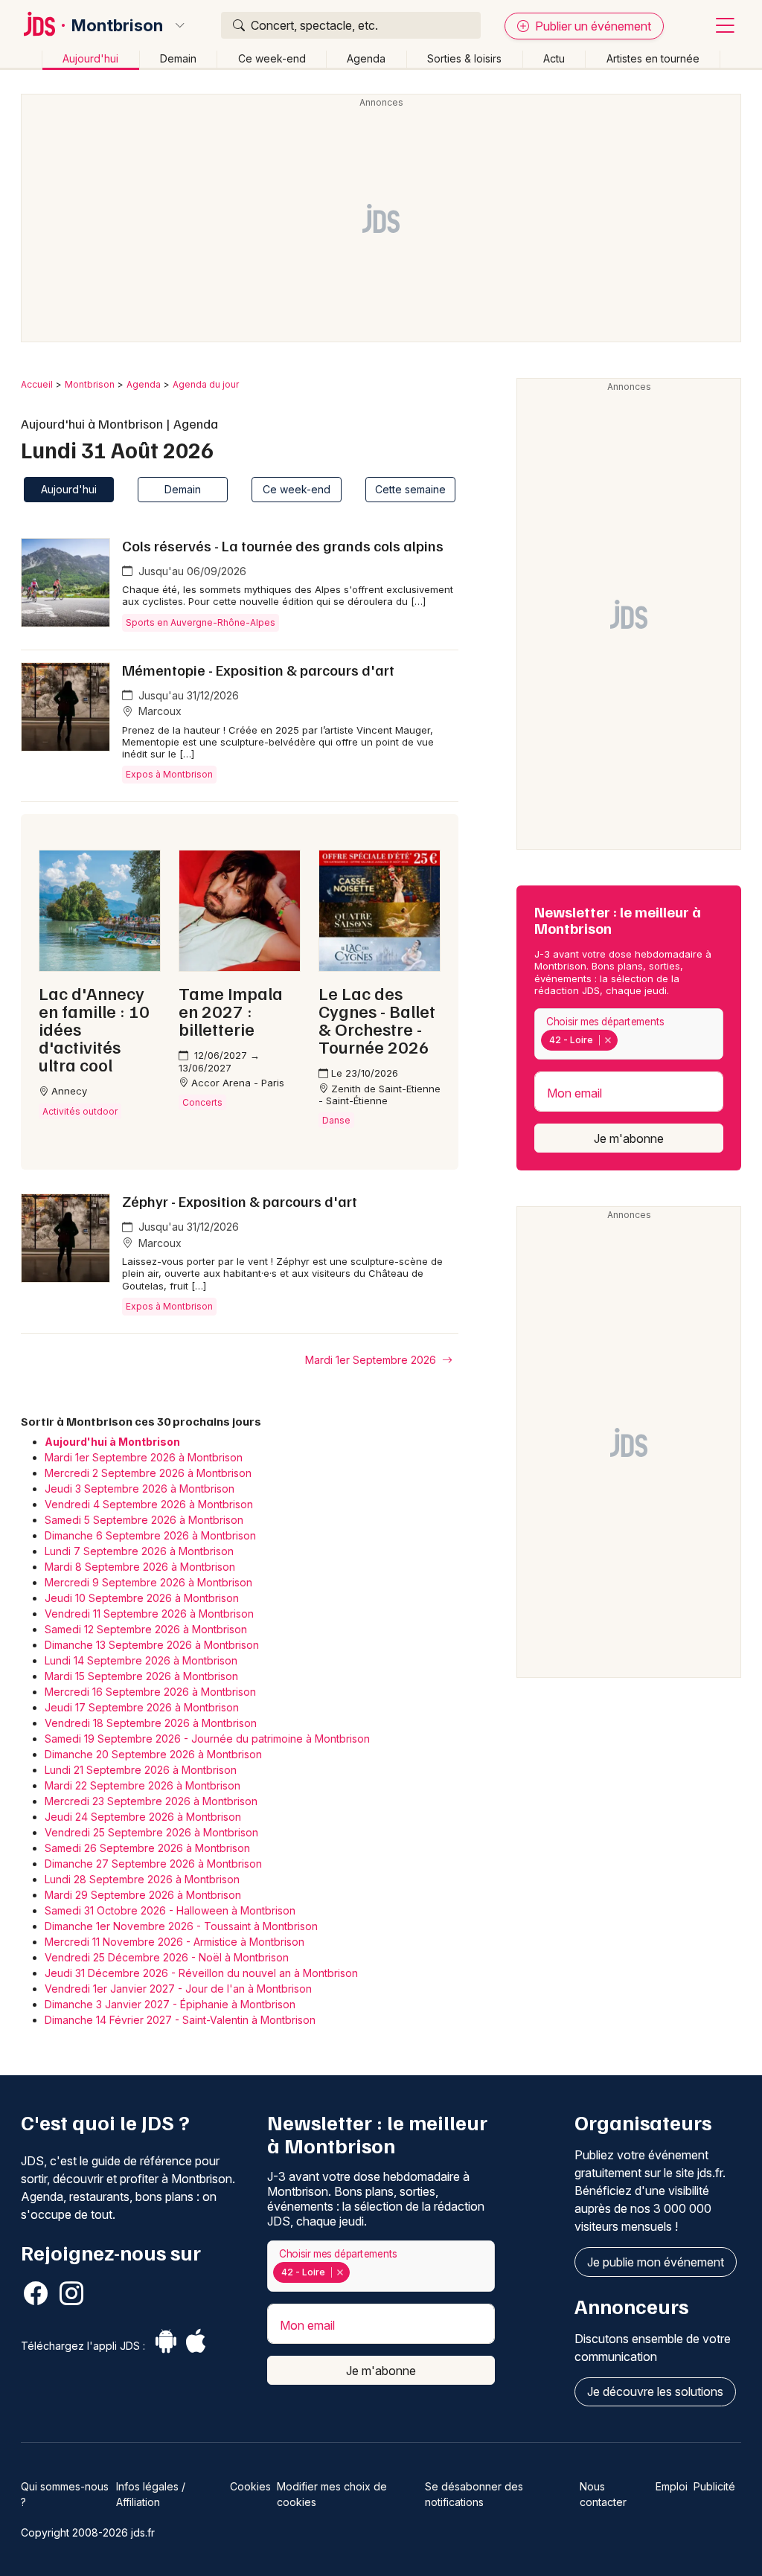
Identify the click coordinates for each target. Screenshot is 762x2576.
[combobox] (629, 1034)
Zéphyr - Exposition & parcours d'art (240, 1201)
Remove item (608, 1040)
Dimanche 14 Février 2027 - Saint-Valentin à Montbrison (180, 2020)
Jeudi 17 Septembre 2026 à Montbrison (142, 1707)
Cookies (250, 2486)
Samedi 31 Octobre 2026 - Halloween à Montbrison (170, 1910)
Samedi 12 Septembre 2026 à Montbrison (146, 1629)
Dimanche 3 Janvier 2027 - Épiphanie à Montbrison (170, 2004)
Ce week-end (272, 58)
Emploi (672, 2486)
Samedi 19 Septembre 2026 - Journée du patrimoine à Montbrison (207, 1739)
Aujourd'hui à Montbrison (112, 1442)
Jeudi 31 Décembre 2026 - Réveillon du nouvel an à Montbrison (201, 1973)
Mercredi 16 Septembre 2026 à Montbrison (150, 1692)
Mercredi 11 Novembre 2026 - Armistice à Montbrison (175, 1942)
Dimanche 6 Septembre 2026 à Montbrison (150, 1535)
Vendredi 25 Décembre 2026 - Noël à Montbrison (167, 1957)
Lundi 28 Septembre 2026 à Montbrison (142, 1879)
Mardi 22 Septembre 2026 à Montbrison (143, 1785)
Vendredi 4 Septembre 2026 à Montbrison (149, 1504)
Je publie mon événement (656, 2262)
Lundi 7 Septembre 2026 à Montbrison (139, 1551)
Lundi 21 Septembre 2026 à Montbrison (141, 1770)
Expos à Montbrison (169, 774)
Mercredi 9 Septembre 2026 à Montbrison (148, 1582)
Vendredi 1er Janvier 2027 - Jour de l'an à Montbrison (178, 1989)
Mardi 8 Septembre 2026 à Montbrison (140, 1567)
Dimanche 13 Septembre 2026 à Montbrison (152, 1645)
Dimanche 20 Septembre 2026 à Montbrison (153, 1754)
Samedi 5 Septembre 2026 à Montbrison (144, 1520)
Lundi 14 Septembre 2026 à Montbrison (141, 1660)
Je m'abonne (629, 1138)
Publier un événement (592, 26)
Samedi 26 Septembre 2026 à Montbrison (147, 1848)
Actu (554, 58)
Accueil (37, 384)
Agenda (366, 58)
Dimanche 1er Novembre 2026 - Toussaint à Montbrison (181, 1926)
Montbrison (117, 25)
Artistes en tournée (653, 58)
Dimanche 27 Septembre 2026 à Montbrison (153, 1864)
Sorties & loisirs (464, 58)
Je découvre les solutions (655, 2391)
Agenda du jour (206, 384)
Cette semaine (410, 489)
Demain (178, 58)
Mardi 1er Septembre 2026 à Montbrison (144, 1457)
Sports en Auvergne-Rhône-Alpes (201, 622)
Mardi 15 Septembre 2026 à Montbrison (141, 1676)
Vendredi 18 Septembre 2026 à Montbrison (151, 1723)
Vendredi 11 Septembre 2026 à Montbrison (149, 1614)
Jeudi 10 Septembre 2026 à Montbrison (142, 1598)
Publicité (714, 2486)
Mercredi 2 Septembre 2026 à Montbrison (148, 1473)
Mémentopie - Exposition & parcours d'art (258, 670)
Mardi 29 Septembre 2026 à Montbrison (143, 1895)
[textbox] (624, 1040)
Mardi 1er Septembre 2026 (372, 1360)
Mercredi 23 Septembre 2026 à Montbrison (151, 1801)
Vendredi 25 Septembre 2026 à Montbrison (151, 1832)
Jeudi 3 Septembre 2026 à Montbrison (140, 1489)
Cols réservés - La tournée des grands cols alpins (283, 545)
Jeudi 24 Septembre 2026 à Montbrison (143, 1817)
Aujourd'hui (90, 58)
